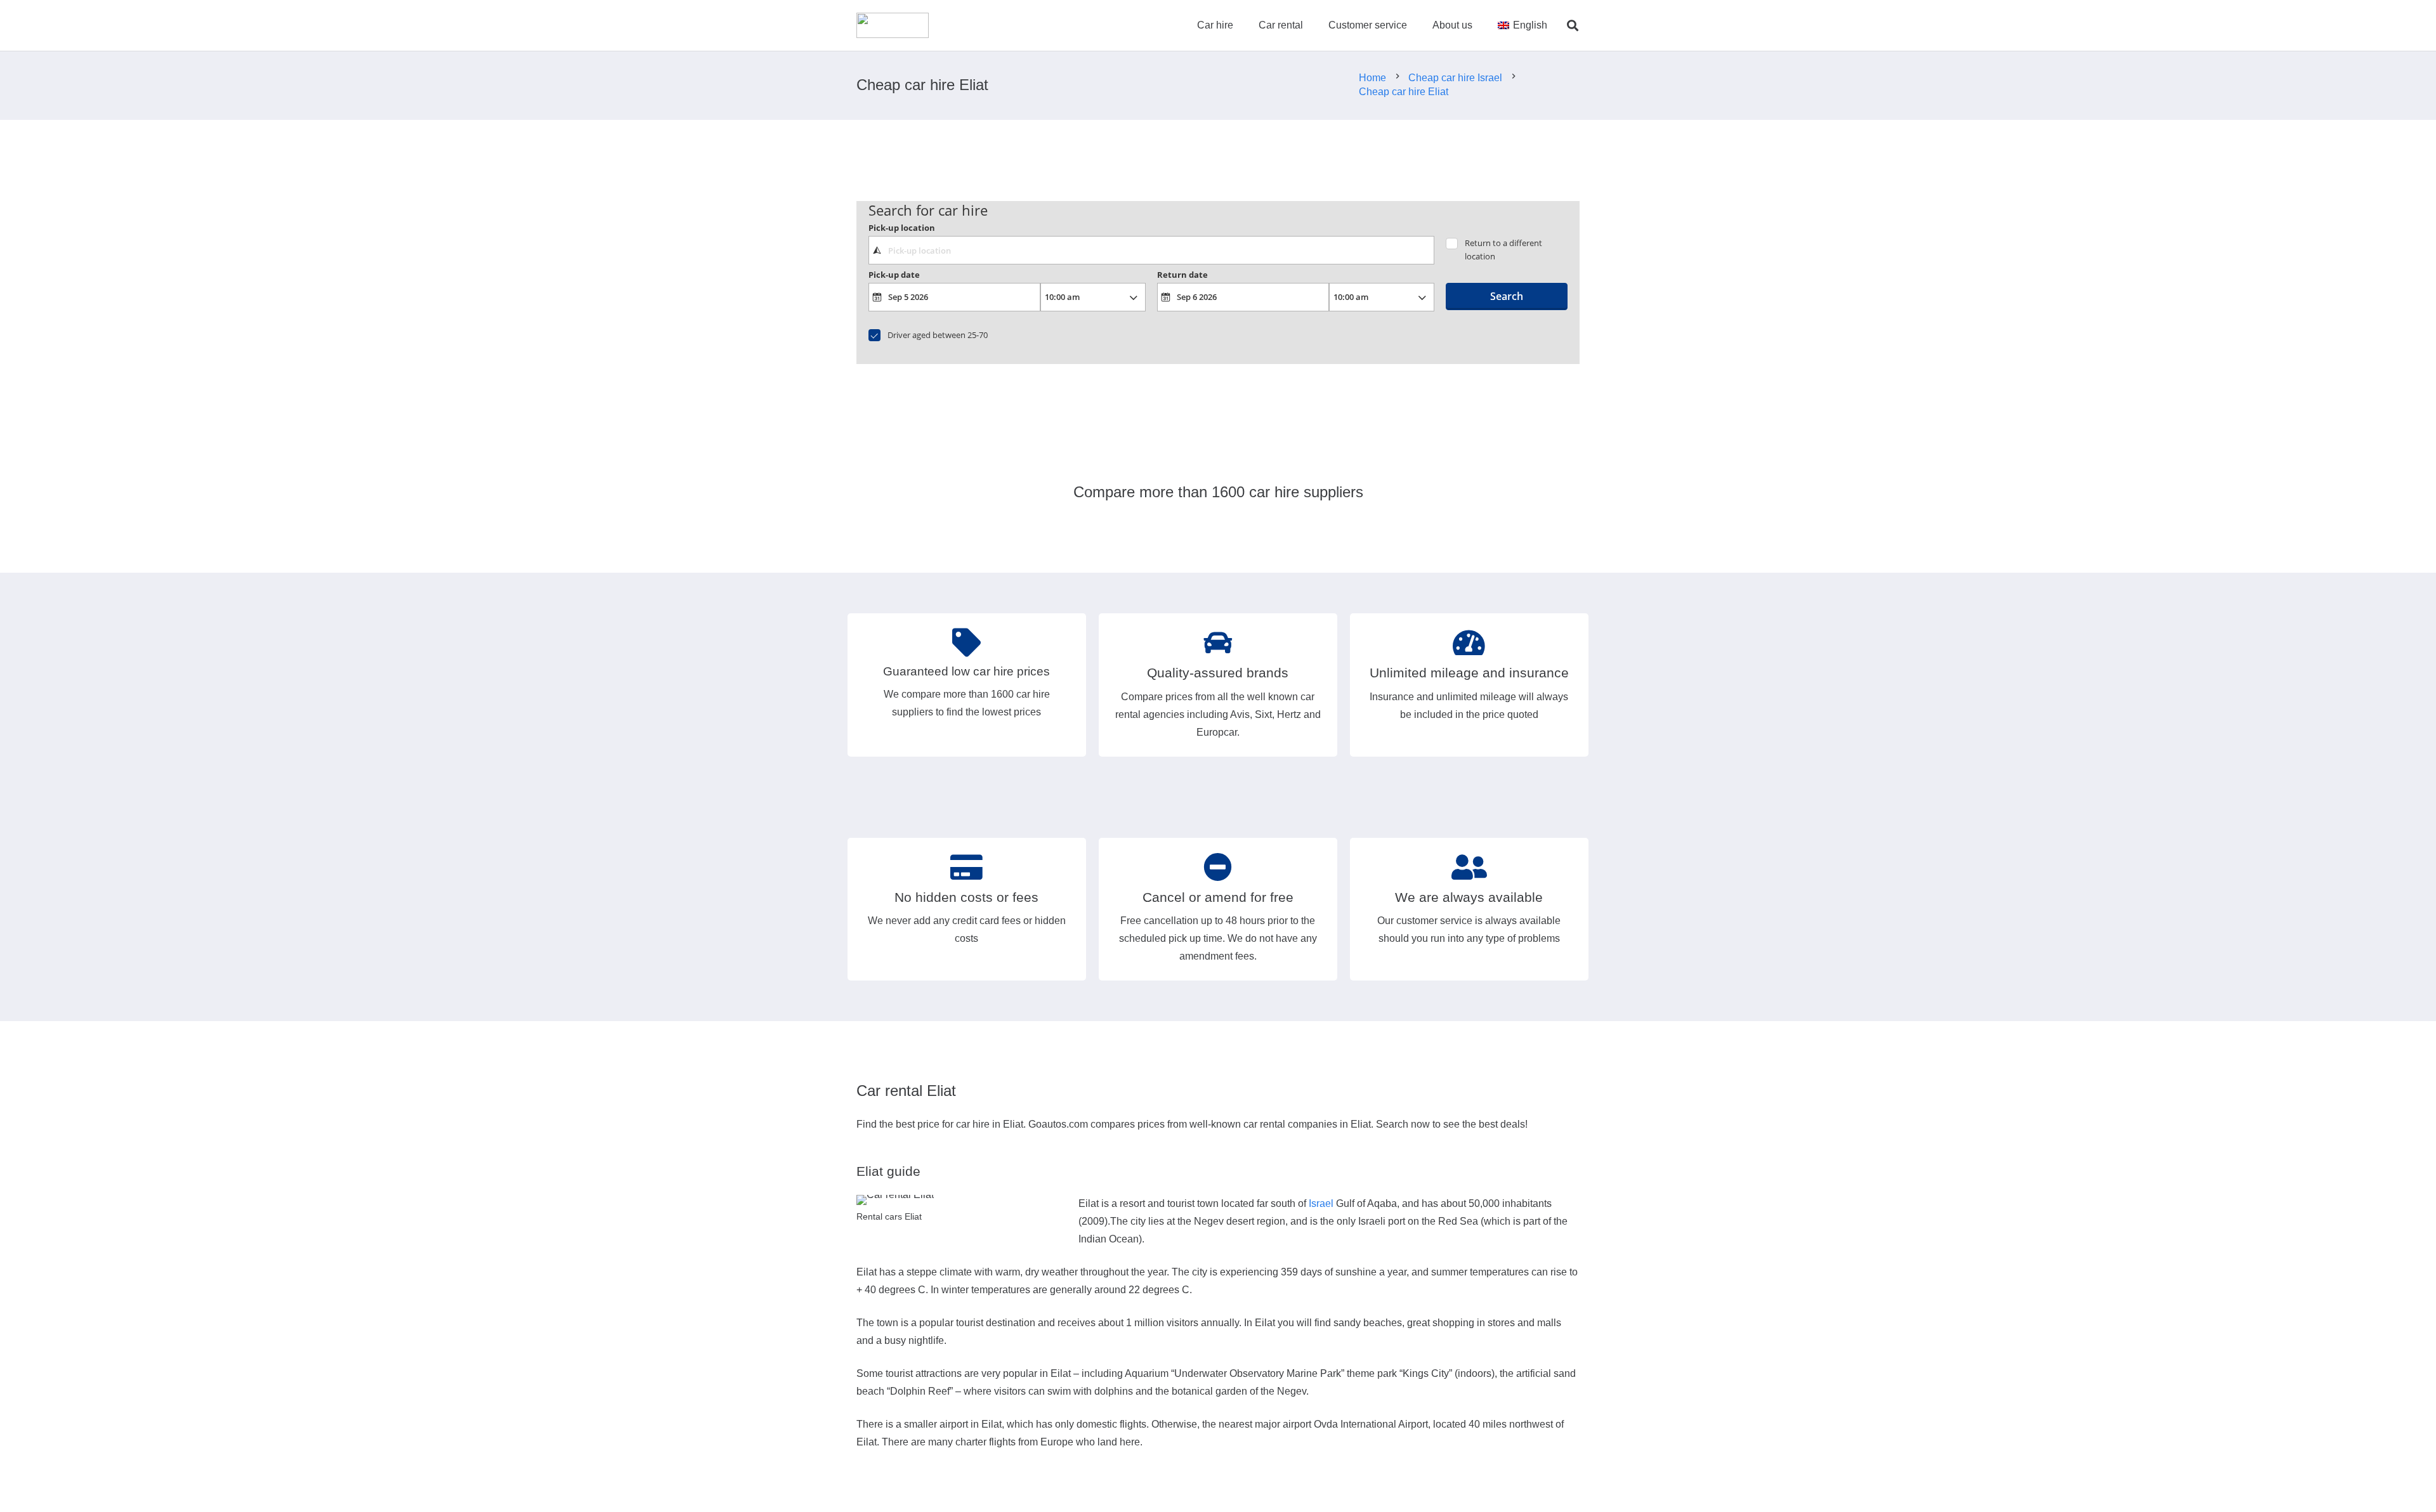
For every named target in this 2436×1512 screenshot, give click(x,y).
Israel (1321, 1203)
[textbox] (1151, 250)
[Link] (893, 25)
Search (1507, 296)
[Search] (1573, 26)
